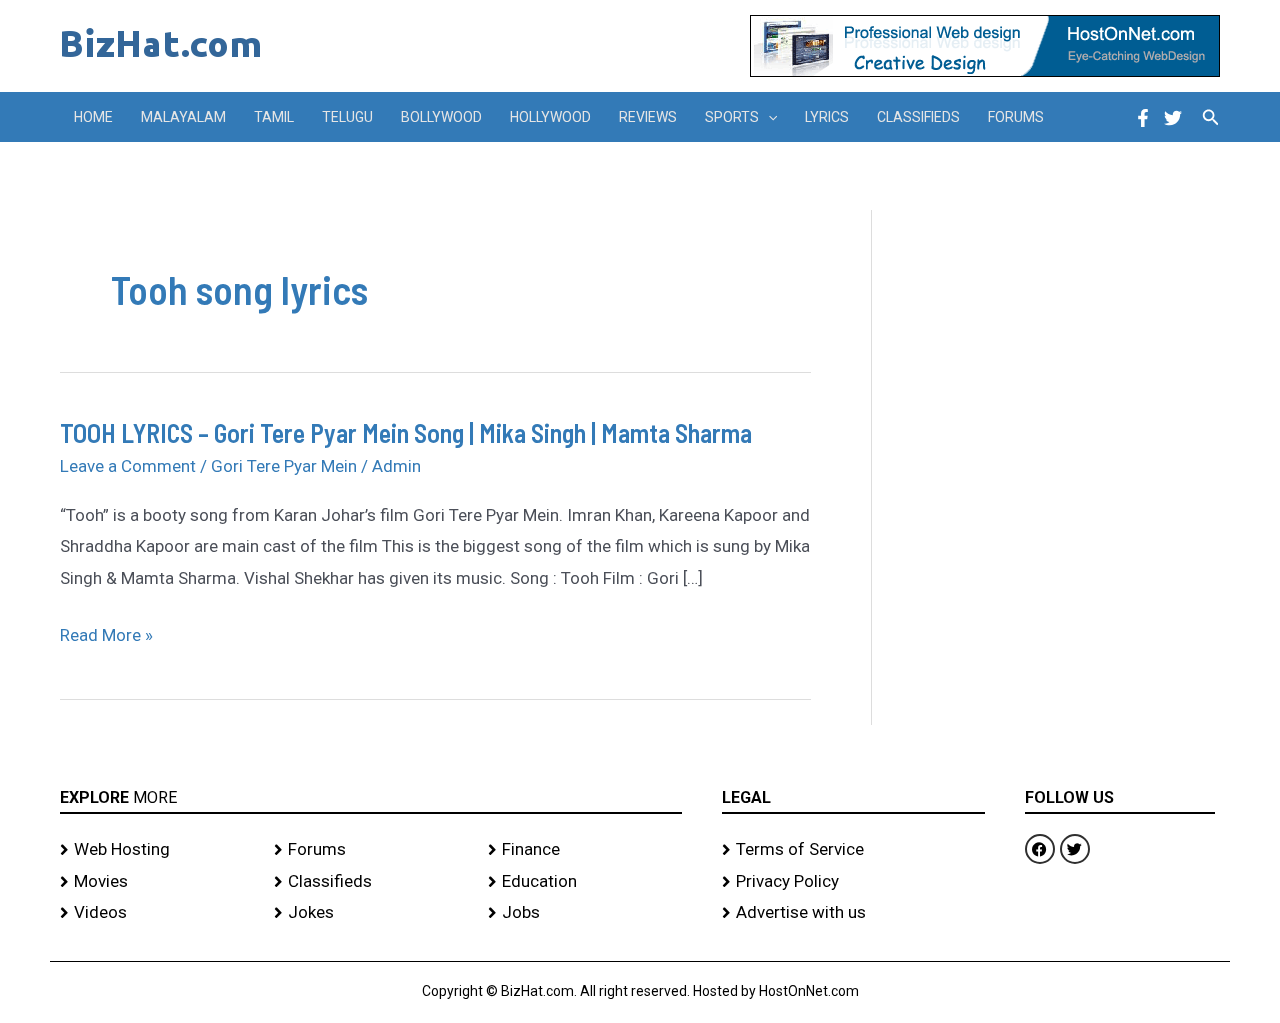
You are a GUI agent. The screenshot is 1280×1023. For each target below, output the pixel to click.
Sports (732, 117)
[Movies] (157, 882)
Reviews (648, 117)
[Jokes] (371, 913)
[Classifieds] (371, 882)
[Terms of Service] (853, 850)
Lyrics (827, 117)
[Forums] (371, 850)
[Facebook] (1143, 118)
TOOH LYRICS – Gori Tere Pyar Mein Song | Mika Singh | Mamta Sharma (406, 432)
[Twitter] (1173, 118)
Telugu (347, 117)
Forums (1016, 117)
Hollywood (550, 117)
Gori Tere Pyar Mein (284, 466)
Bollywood (441, 117)
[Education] (585, 882)
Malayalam (183, 117)
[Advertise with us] (853, 913)
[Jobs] (585, 913)
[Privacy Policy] (853, 882)
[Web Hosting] (157, 850)
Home (93, 117)
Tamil (274, 117)
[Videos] (157, 913)
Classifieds (918, 117)
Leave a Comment (128, 466)
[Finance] (585, 850)
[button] (768, 117)
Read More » (106, 636)
